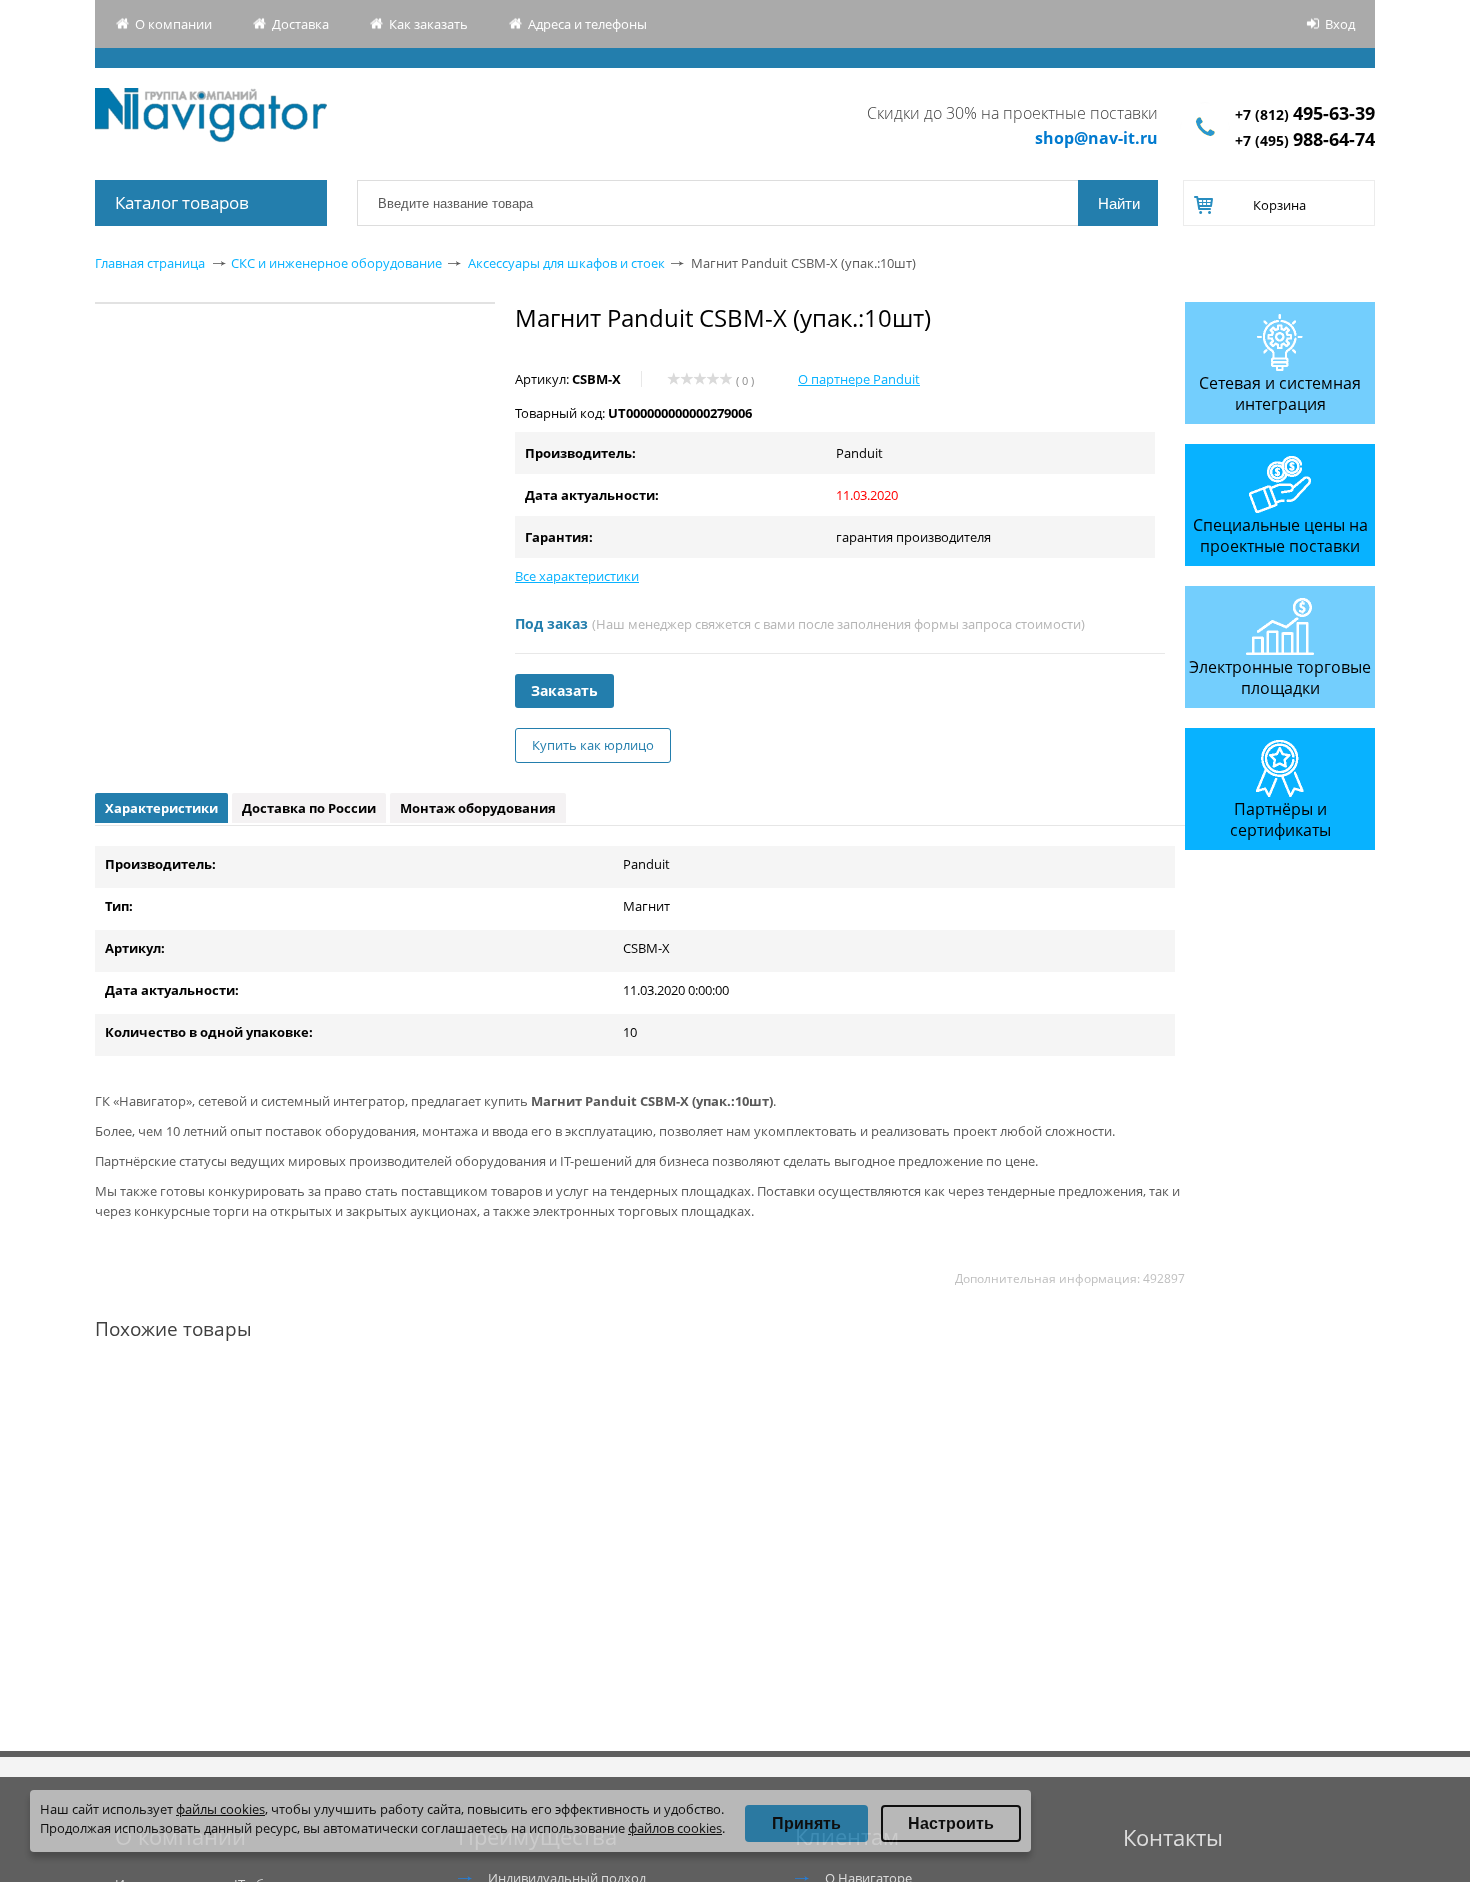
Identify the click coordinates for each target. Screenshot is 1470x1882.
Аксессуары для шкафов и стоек (566, 263)
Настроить (951, 1823)
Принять (806, 1823)
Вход (1340, 24)
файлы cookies (220, 1809)
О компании (173, 24)
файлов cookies (675, 1828)
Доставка (300, 24)
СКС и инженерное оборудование (336, 263)
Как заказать (428, 24)
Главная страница (150, 263)
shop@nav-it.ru (1096, 138)
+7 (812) (1305, 114)
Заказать (564, 690)
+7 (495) (1305, 140)
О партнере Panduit (859, 379)
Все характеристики (577, 576)
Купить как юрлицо (593, 745)
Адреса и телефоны (587, 24)
